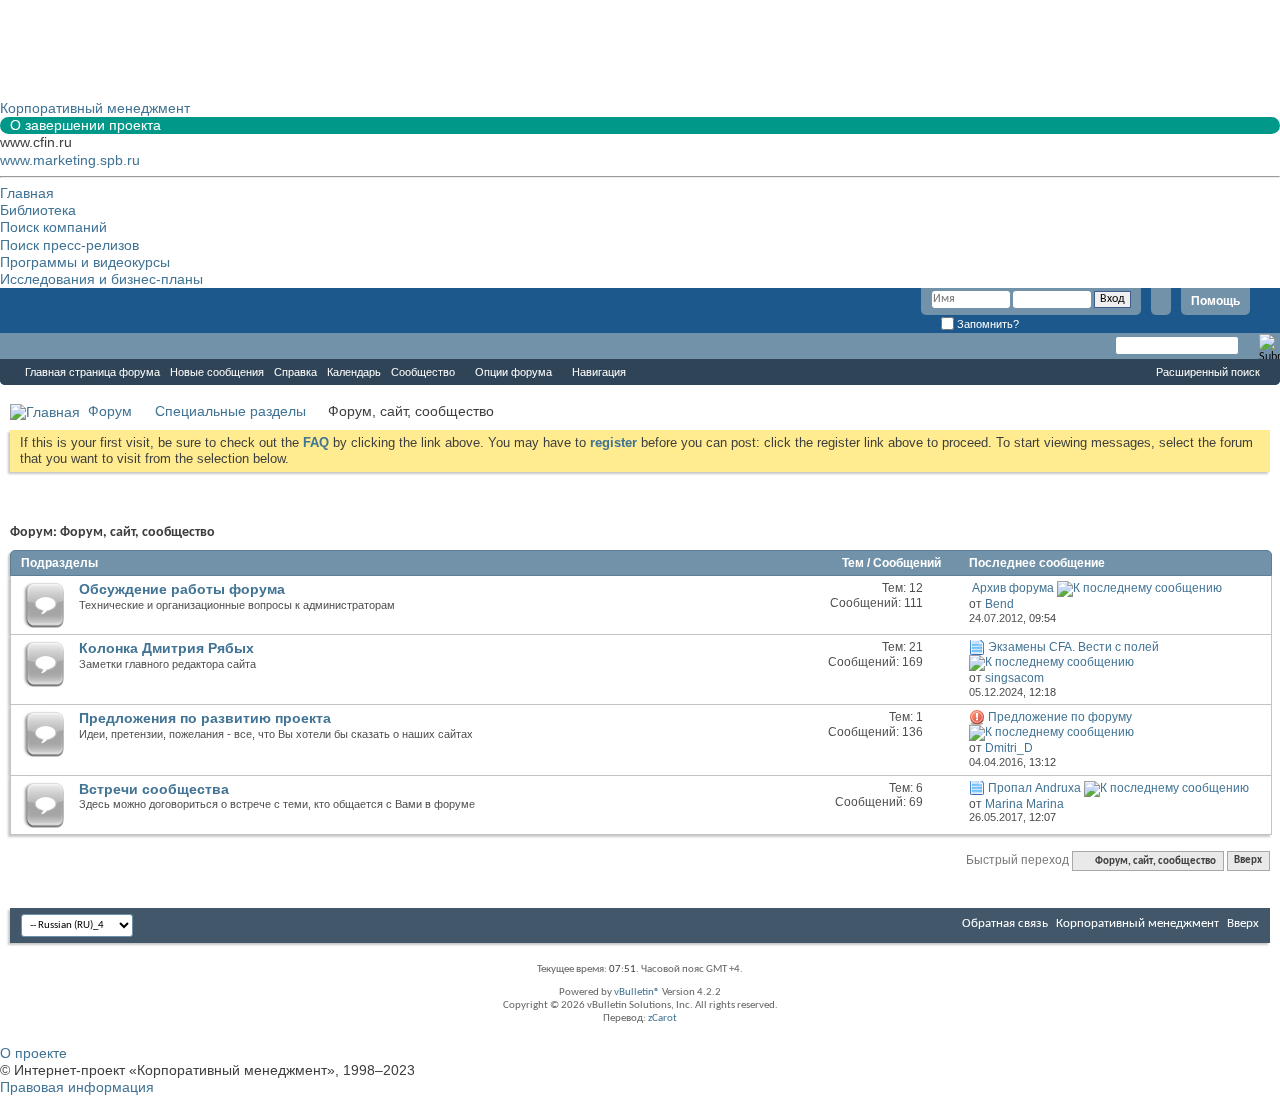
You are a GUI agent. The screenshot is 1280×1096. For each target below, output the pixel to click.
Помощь (1215, 301)
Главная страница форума (92, 372)
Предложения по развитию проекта (205, 718)
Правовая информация (77, 1087)
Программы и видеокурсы (85, 262)
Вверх (1248, 861)
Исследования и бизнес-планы (101, 279)
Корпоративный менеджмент (1137, 923)
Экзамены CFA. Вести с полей (1073, 647)
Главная (27, 193)
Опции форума (513, 372)
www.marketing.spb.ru (70, 160)
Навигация (599, 372)
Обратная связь (1005, 923)
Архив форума (1013, 588)
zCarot (662, 1018)
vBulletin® (637, 992)
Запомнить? (986, 324)
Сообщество (423, 372)
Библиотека (38, 210)
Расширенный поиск (1208, 372)
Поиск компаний (53, 227)
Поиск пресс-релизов (69, 245)
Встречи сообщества (154, 789)
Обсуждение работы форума (182, 589)
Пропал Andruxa (1034, 788)
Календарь (354, 372)
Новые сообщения (217, 372)
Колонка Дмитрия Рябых (166, 648)
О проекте (33, 1053)
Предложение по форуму (1060, 717)
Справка (295, 372)
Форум (40, 346)
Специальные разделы (230, 411)
